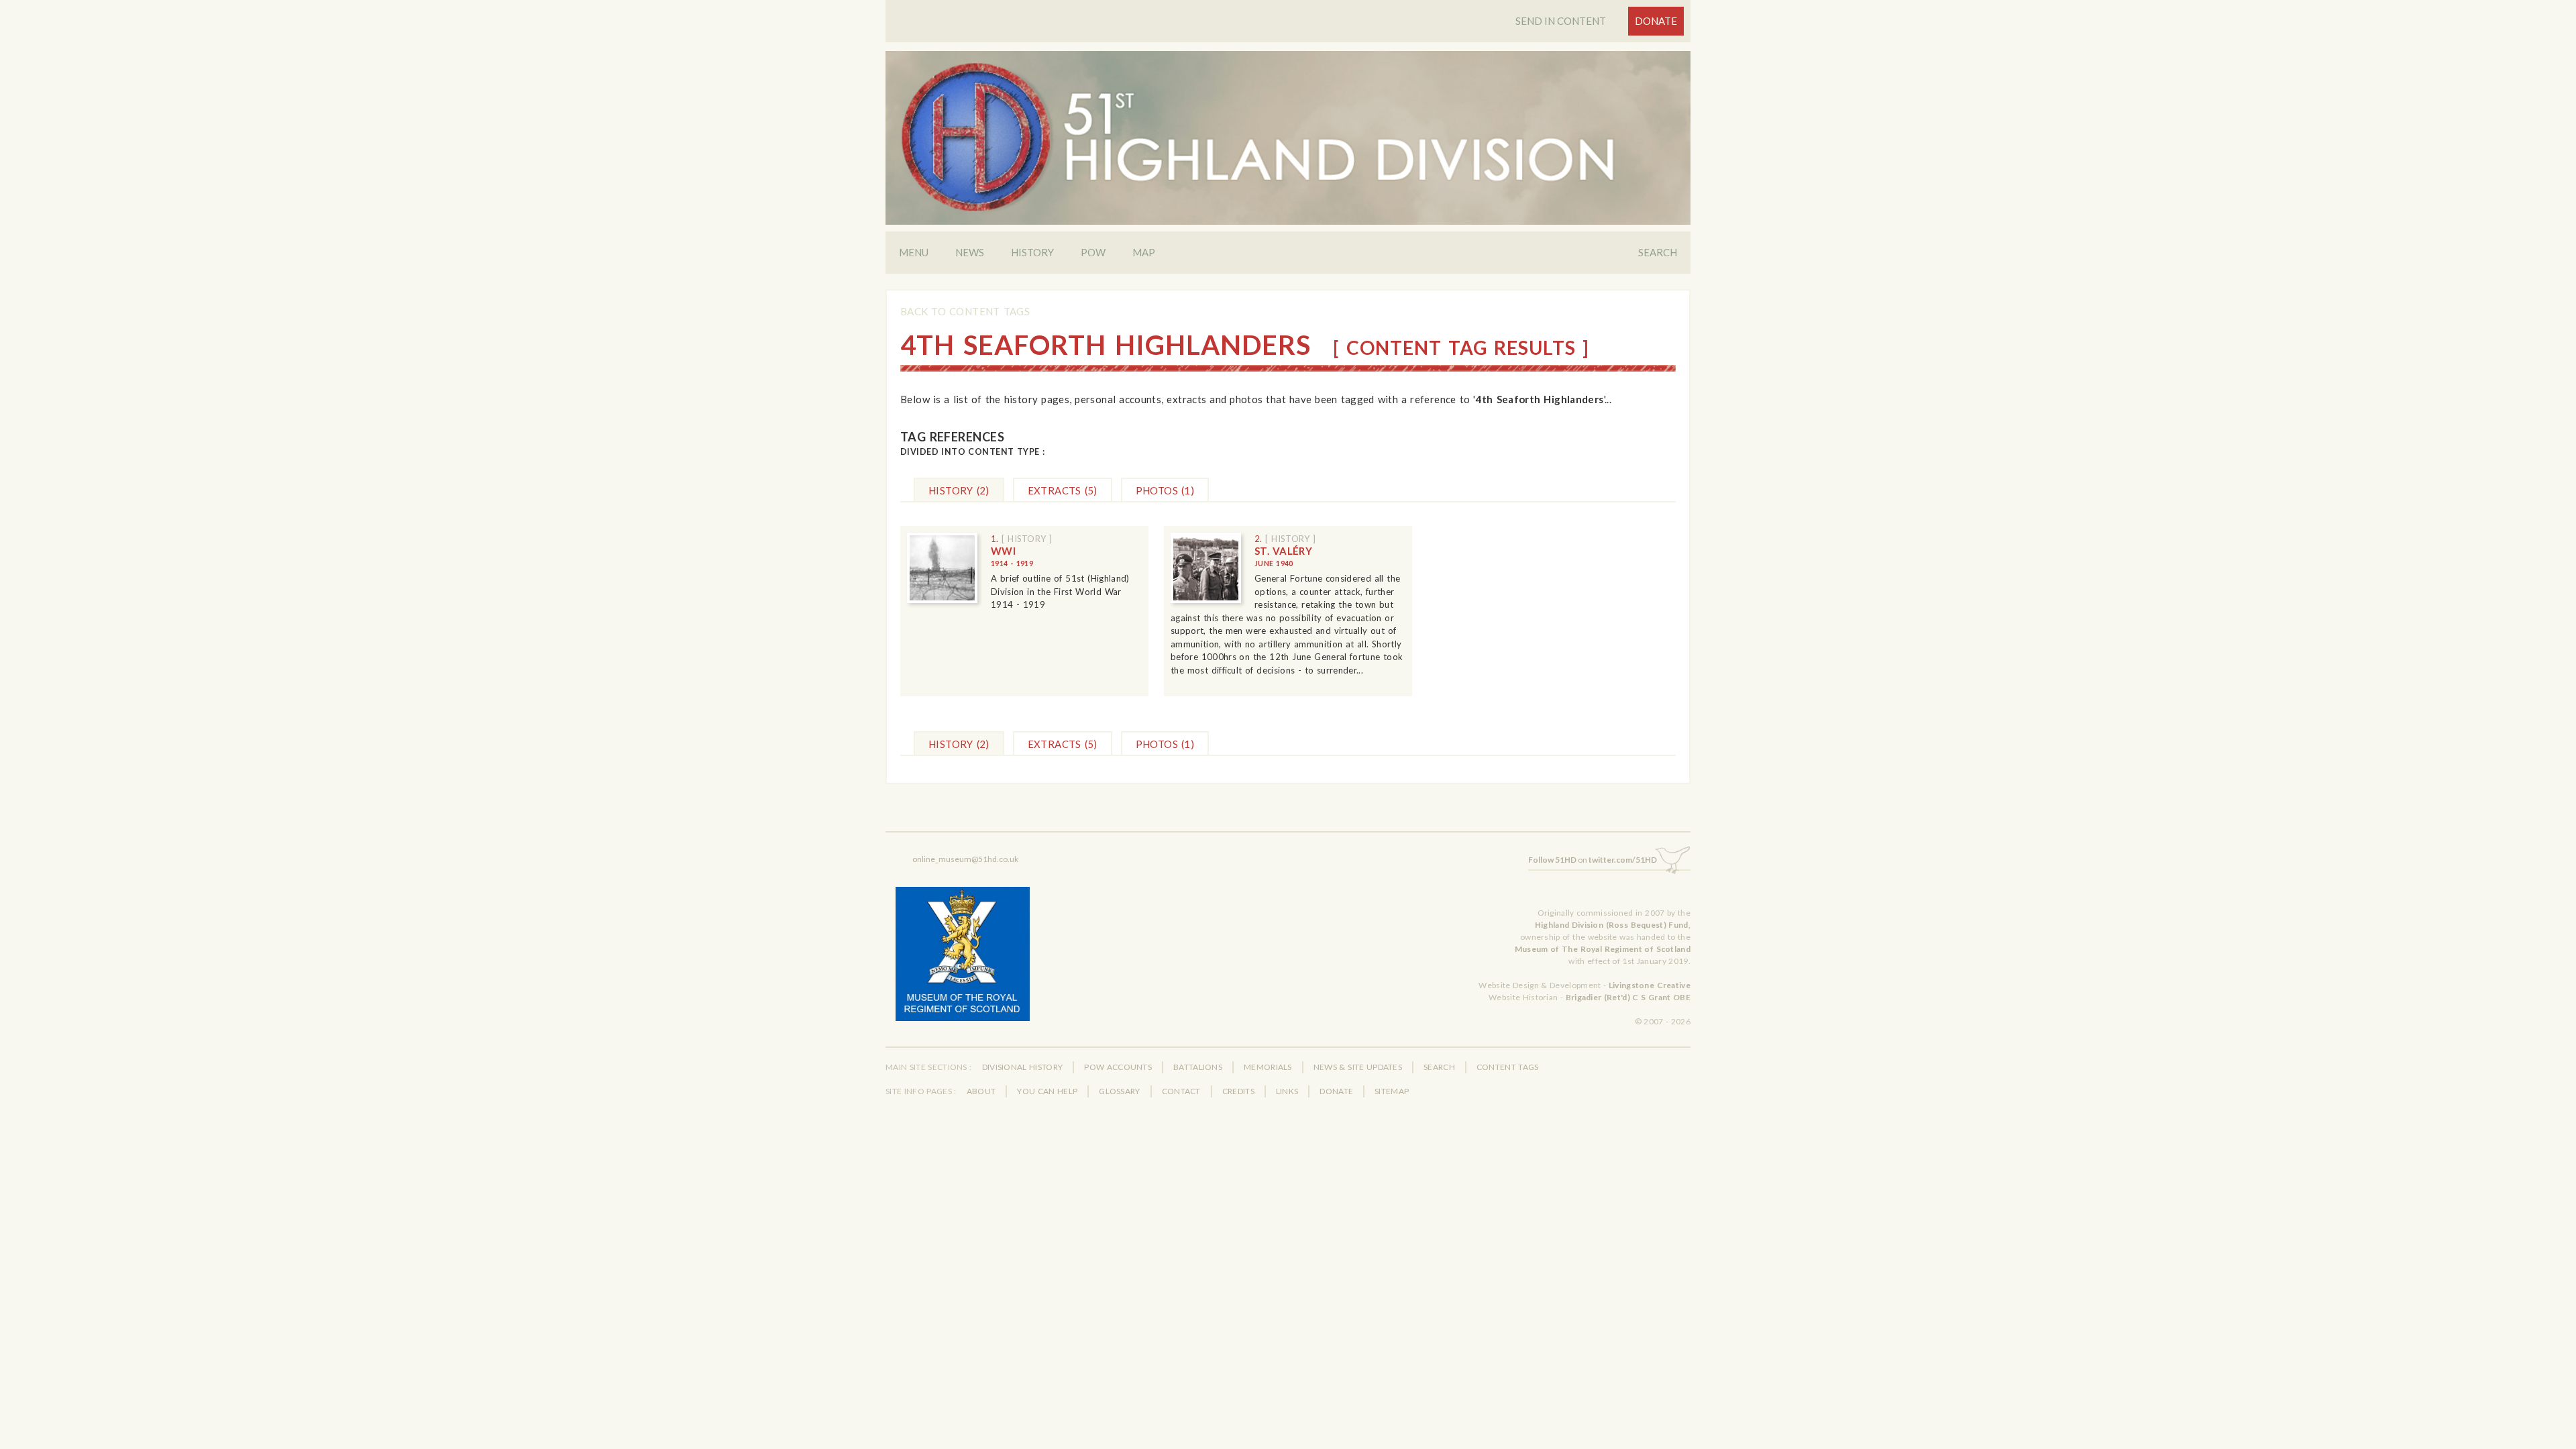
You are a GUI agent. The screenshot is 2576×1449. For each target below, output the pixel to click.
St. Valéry (1283, 556)
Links (1287, 1091)
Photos (1165, 490)
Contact (1181, 1091)
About (981, 1091)
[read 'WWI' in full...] (942, 568)
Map (1144, 252)
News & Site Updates (1358, 1067)
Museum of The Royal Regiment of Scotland (1603, 949)
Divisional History (1023, 1067)
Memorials (1268, 1067)
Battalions (1198, 1067)
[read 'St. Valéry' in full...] (1206, 568)
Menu (914, 252)
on (1593, 860)
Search (1658, 252)
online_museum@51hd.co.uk (965, 859)
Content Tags (1508, 1067)
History (1032, 252)
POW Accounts (1118, 1067)
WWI (1012, 556)
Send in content (1561, 21)
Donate (1656, 21)
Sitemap (1392, 1091)
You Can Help (1047, 1091)
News (970, 252)
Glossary (1119, 1091)
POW (1093, 252)
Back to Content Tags (965, 311)
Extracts (1063, 490)
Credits (1238, 1091)
